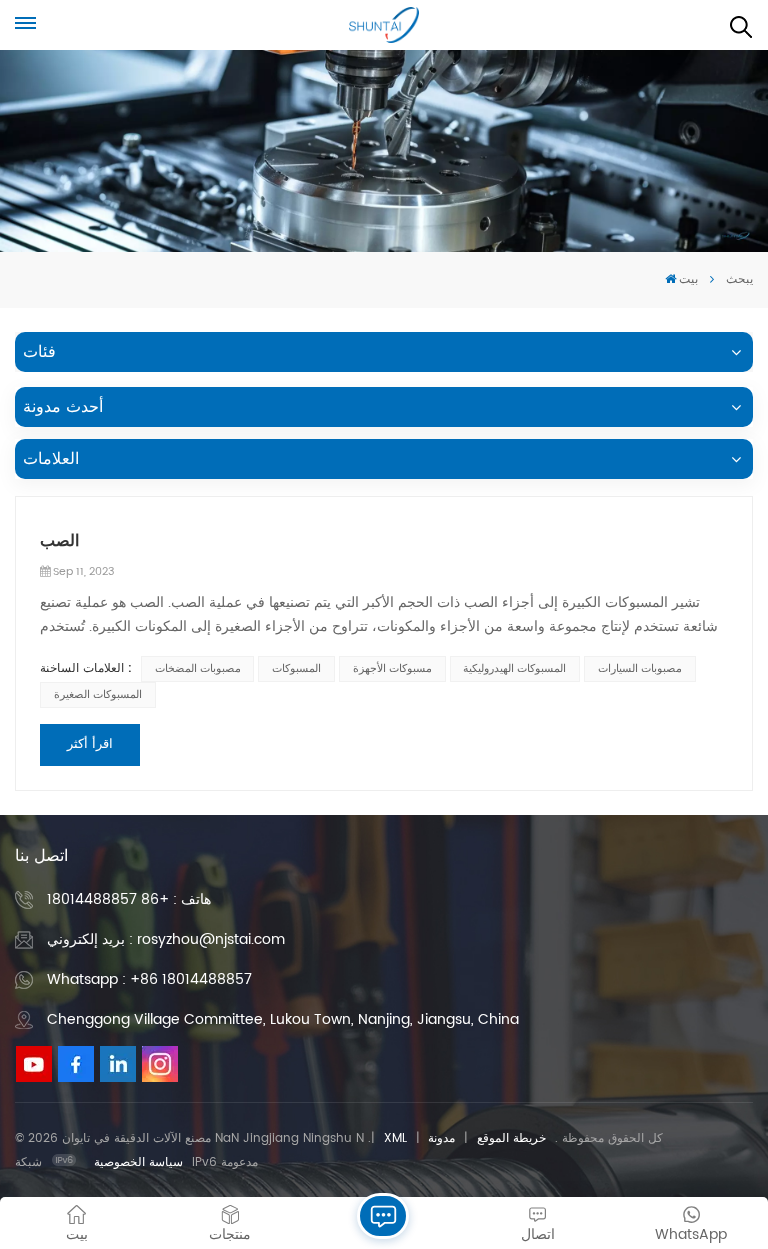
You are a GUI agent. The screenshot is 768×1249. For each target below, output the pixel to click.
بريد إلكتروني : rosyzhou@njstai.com (166, 939)
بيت (688, 279)
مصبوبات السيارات (640, 669)
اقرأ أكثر (90, 744)
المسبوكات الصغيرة (98, 695)
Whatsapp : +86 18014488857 (149, 979)
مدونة (441, 1138)
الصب (59, 541)
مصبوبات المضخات (198, 669)
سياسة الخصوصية (138, 1162)
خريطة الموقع (511, 1138)
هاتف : (129, 899)
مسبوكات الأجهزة (392, 669)
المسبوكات (296, 669)
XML (395, 1138)
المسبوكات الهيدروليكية (514, 669)
